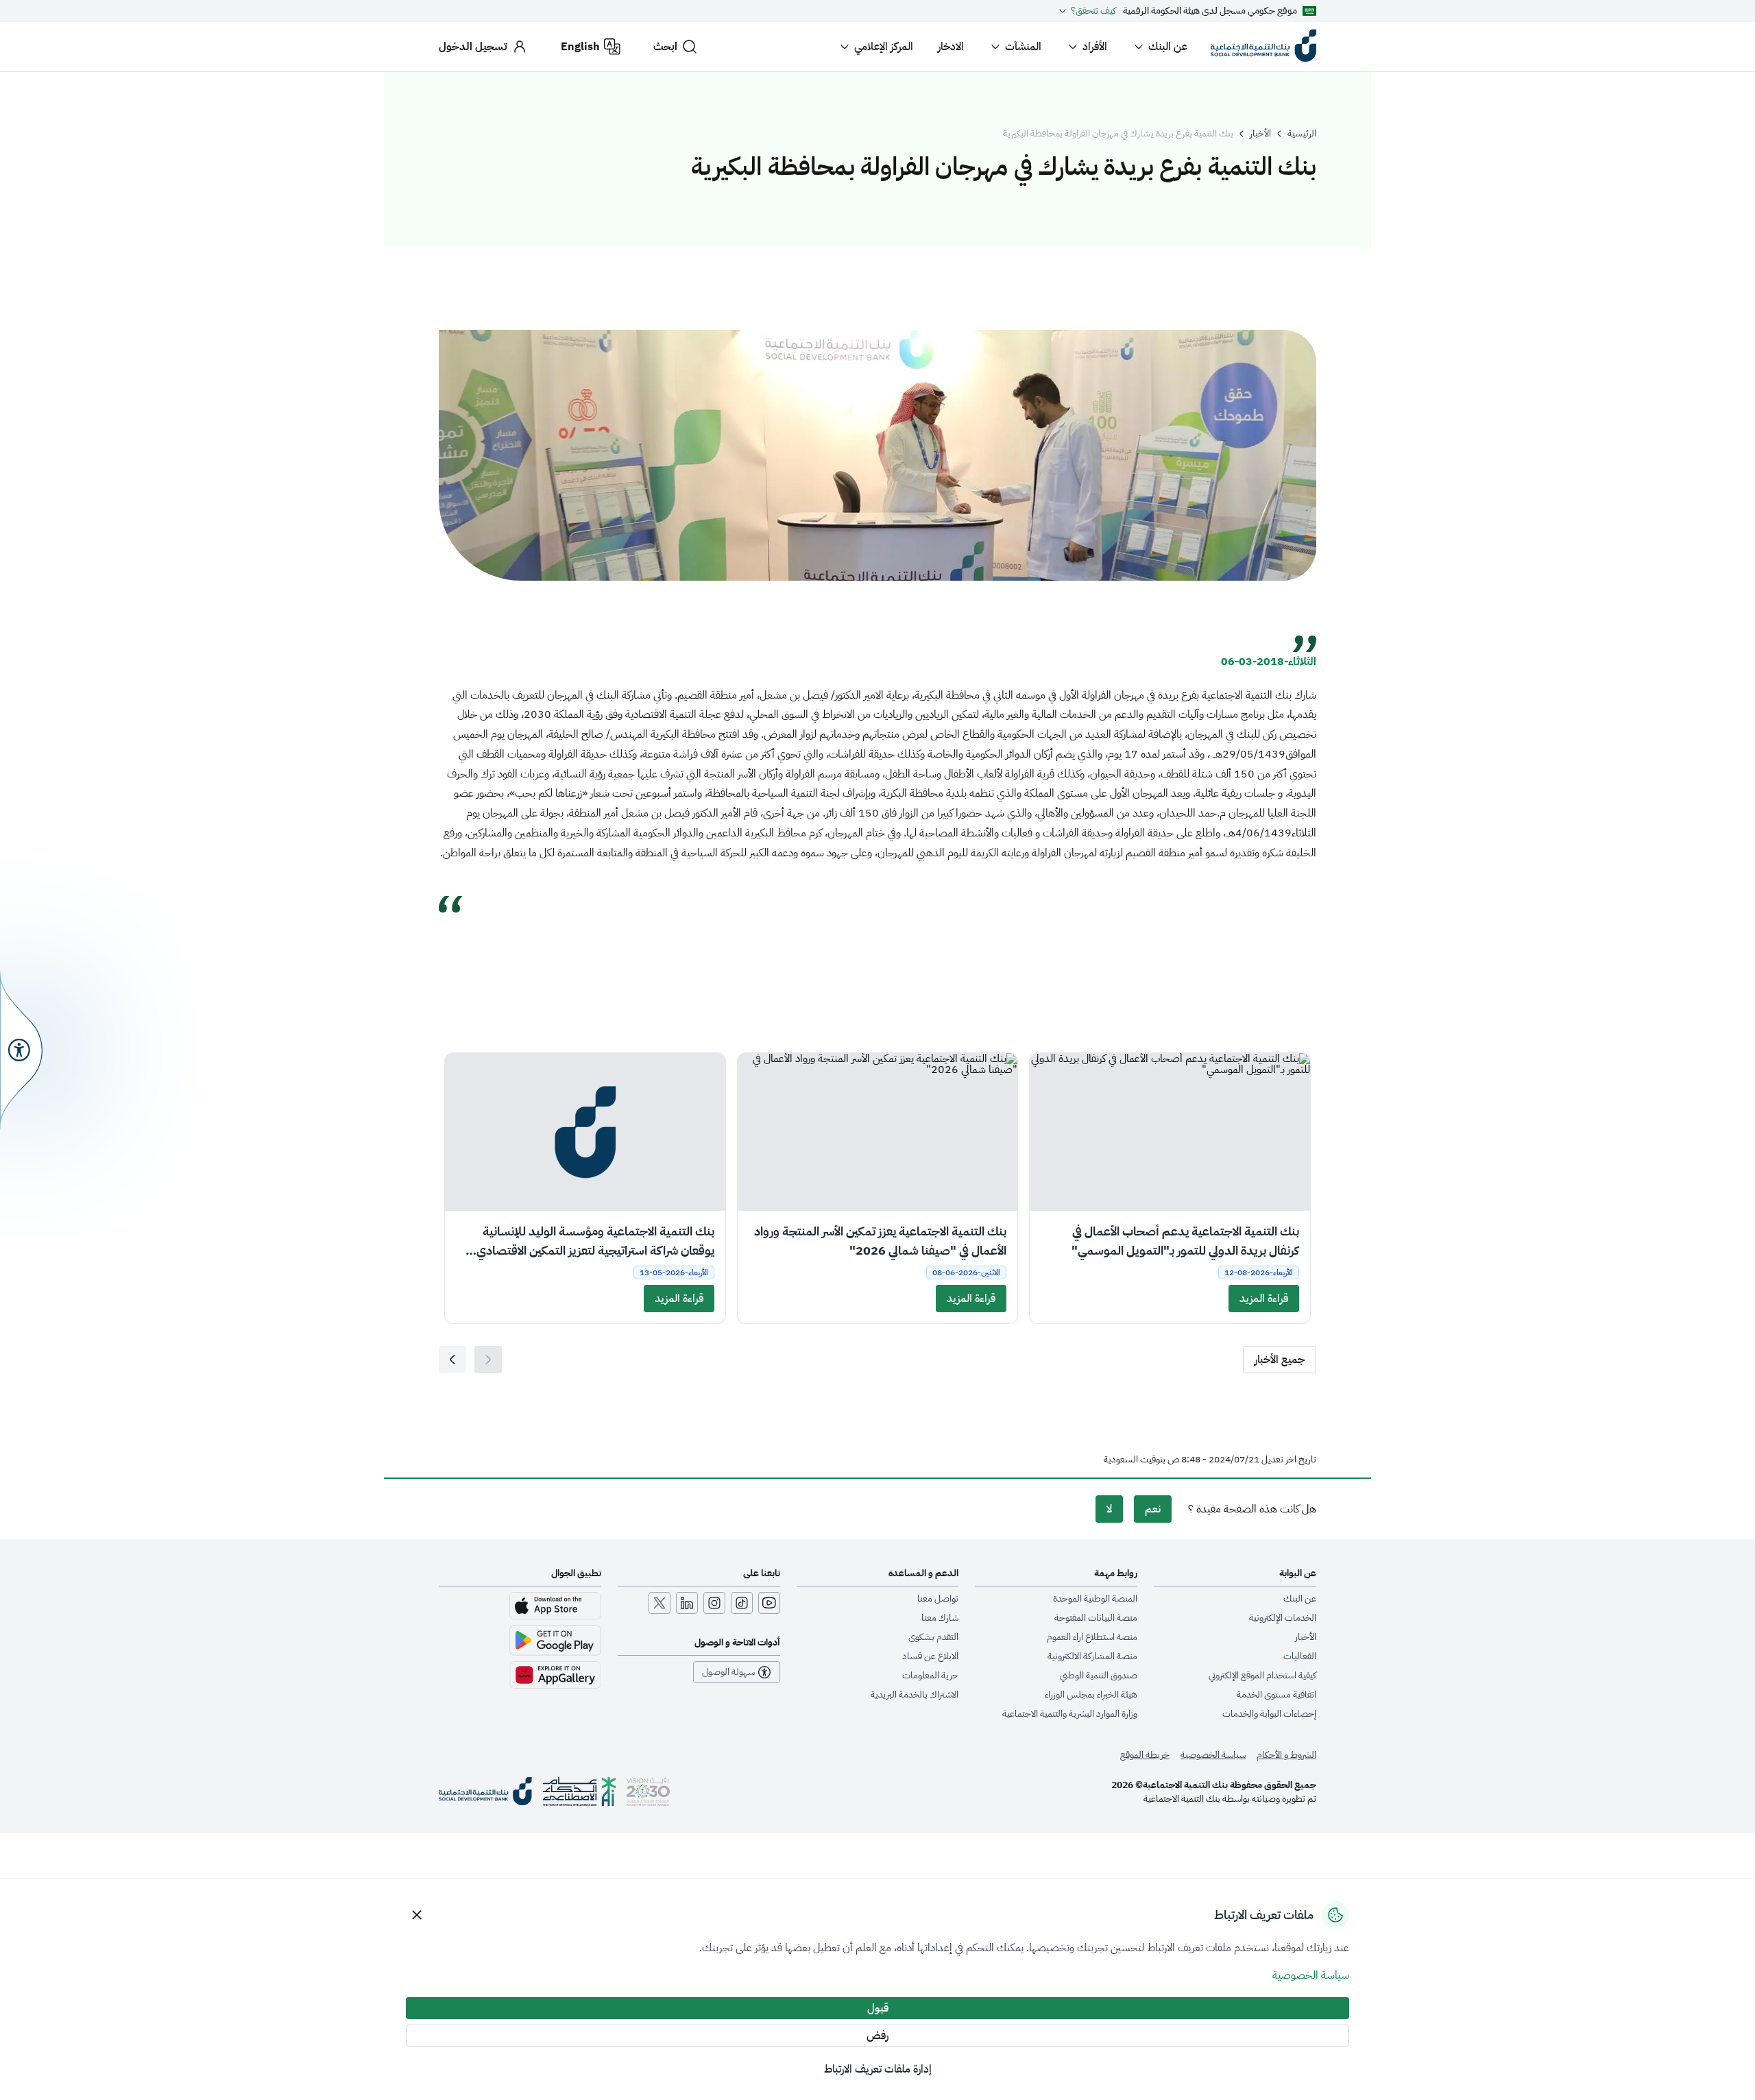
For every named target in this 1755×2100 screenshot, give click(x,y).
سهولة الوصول (728, 1672)
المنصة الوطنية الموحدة (1095, 1599)
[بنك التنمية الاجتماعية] (1263, 47)
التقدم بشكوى (933, 1637)
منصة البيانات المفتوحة (1096, 1618)
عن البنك (1168, 47)
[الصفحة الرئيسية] (485, 1791)
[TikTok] (742, 1603)
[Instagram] (714, 1603)
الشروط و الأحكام (1286, 1755)
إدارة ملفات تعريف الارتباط (878, 2069)
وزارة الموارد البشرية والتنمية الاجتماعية (1070, 1714)
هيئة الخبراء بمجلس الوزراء (1091, 1695)
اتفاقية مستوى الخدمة (1276, 1695)
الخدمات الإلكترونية (1283, 1618)
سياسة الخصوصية (1213, 1755)
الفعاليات (1300, 1656)
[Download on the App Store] (555, 1606)
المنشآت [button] (1023, 47)
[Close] (417, 1915)
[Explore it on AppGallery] (555, 1675)
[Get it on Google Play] (555, 1640)
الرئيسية (1302, 134)
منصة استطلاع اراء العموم (1092, 1637)
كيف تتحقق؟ (1093, 11)
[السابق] (452, 1360)
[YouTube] (769, 1603)
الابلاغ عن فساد (930, 1656)
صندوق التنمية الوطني (1099, 1676)
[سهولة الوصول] (21, 1050)
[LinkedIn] (687, 1603)
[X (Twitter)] (659, 1603)
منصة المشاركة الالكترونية (1092, 1656)
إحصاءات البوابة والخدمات (1269, 1714)
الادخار (951, 47)
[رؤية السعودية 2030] (648, 1791)
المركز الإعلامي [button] (884, 47)
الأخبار (1260, 134)
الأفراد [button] (1095, 47)
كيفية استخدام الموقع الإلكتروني (1262, 1676)
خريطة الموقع (1145, 1755)
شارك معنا (940, 1618)
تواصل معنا (938, 1599)
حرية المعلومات (930, 1676)
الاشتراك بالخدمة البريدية (915, 1695)
